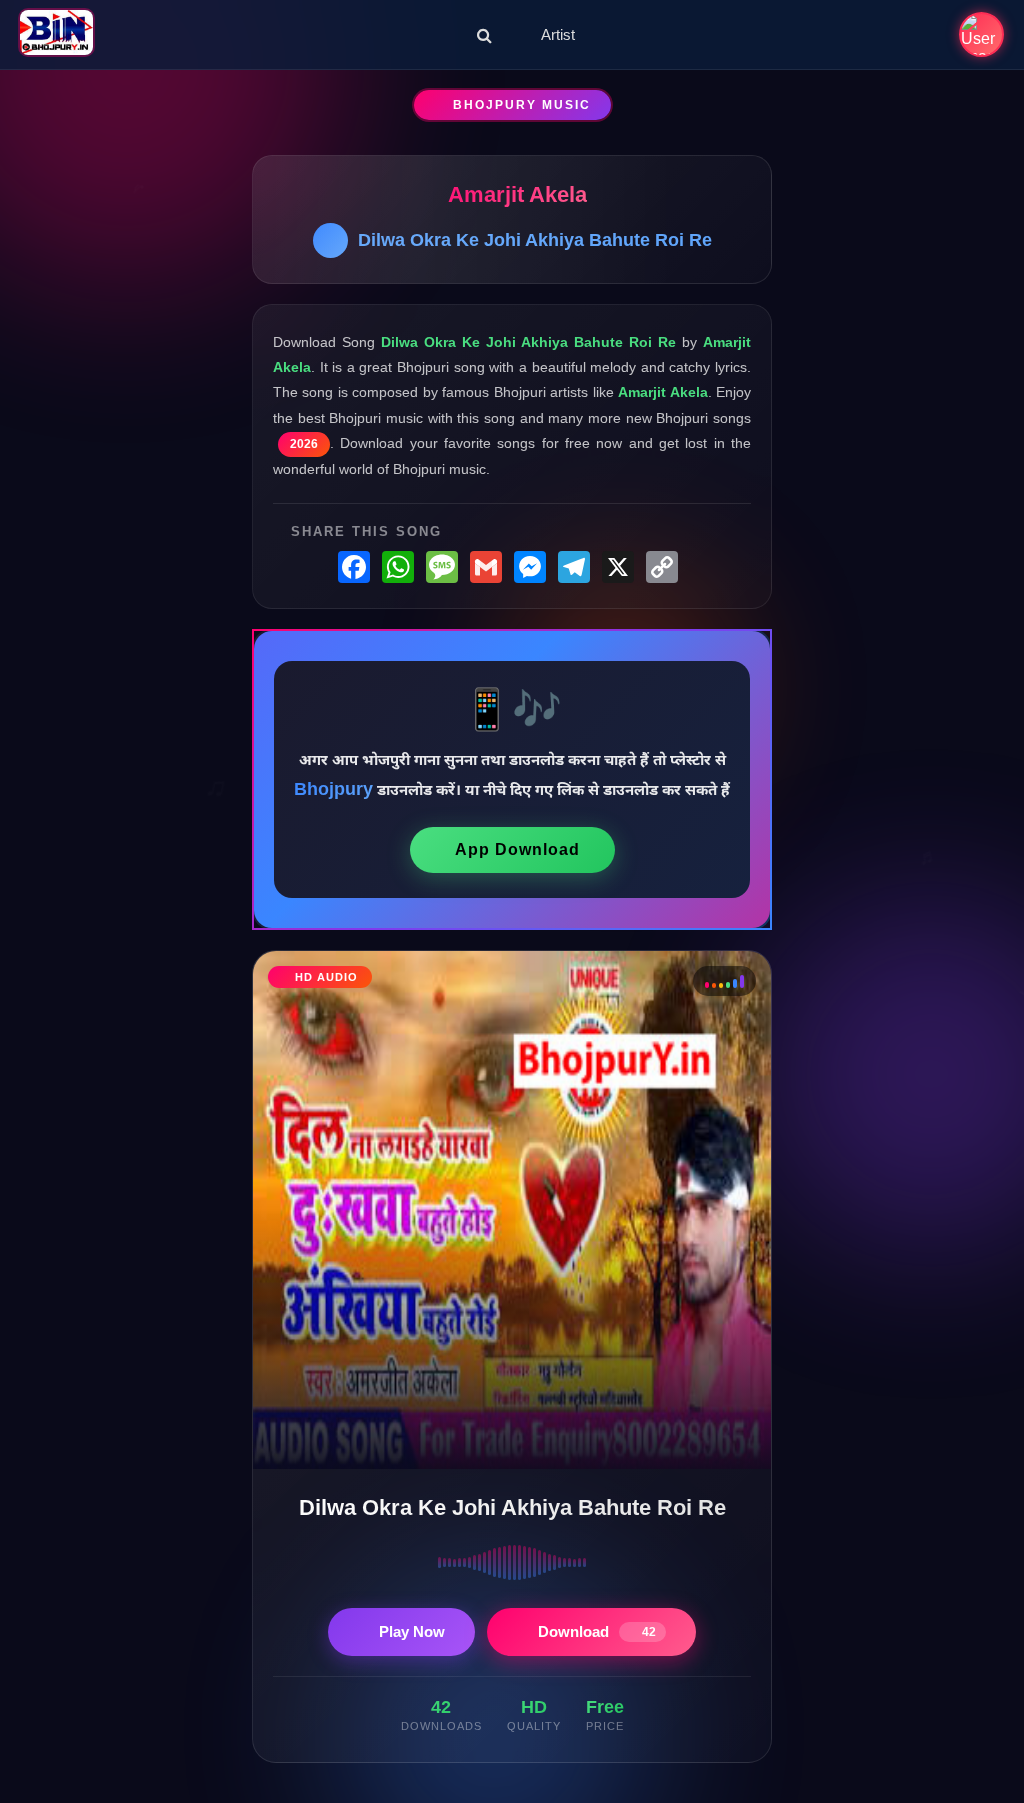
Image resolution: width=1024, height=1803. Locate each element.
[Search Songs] (484, 35)
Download (597, 1631)
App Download (517, 849)
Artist (558, 34)
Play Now (412, 1631)
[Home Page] (56, 34)
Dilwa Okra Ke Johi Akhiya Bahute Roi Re (535, 240)
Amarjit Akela (517, 194)
